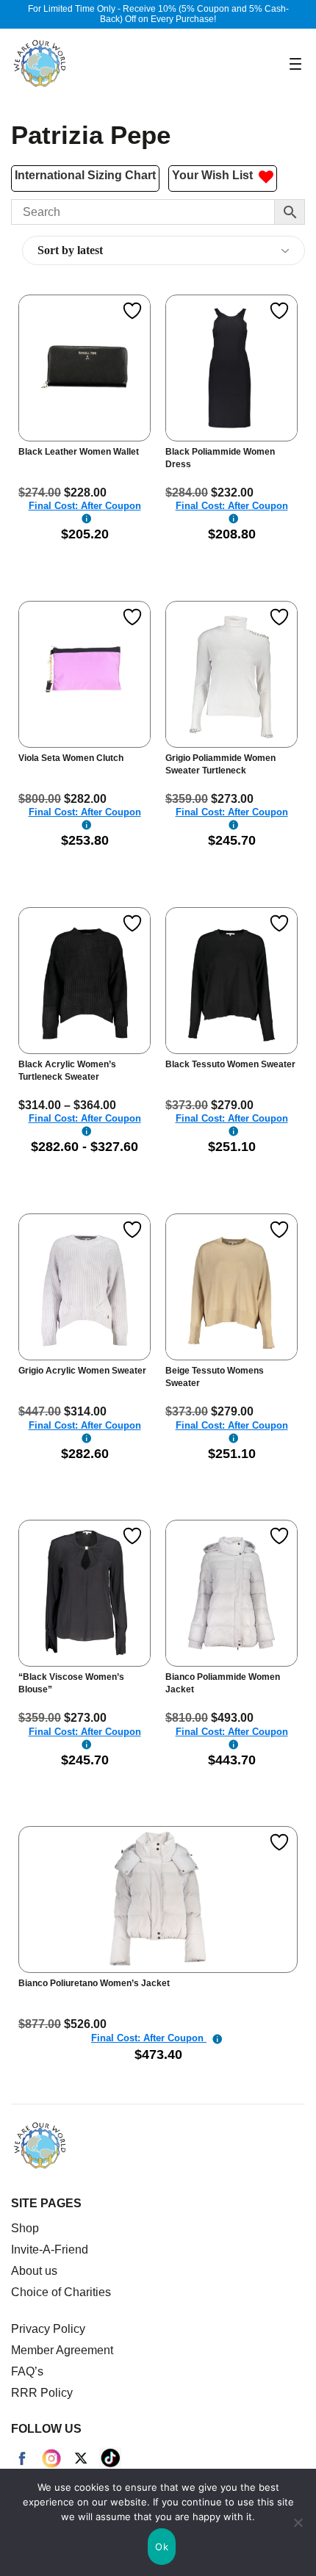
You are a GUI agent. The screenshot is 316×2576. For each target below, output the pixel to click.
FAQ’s (27, 2371)
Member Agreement (62, 2350)
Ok (162, 2547)
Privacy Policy (48, 2329)
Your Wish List (215, 175)
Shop (25, 2228)
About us (34, 2271)
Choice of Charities (61, 2292)
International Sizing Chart (85, 175)
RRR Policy (42, 2393)
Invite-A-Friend (50, 2250)
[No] (298, 2522)
